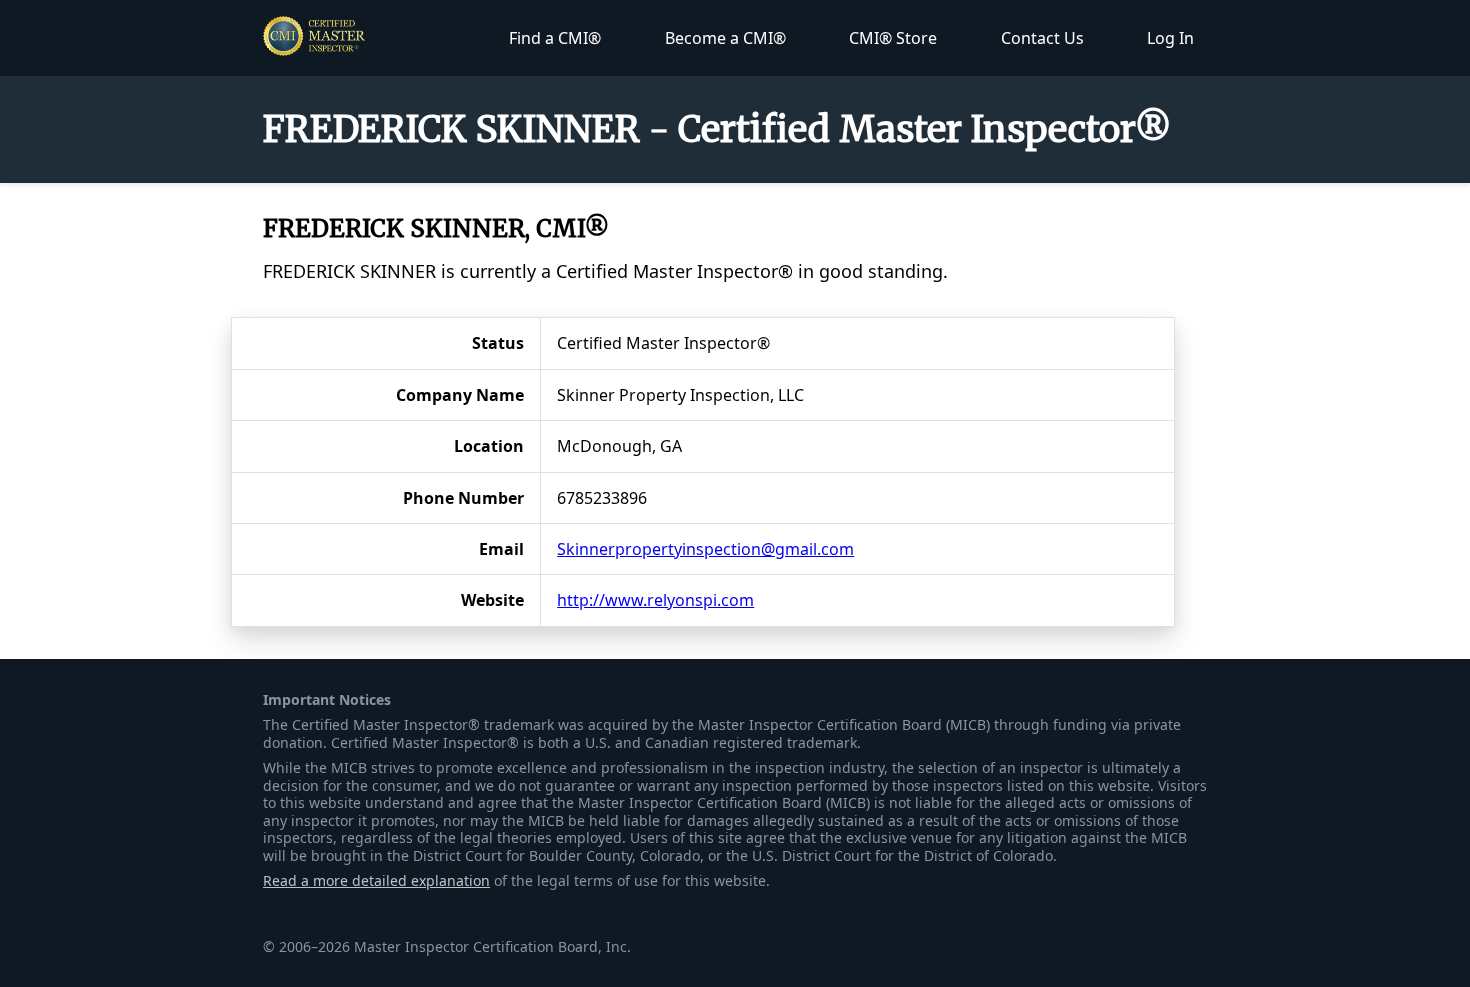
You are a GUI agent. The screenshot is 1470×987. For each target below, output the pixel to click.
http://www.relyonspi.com (655, 600)
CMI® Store (893, 38)
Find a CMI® (555, 38)
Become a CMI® (725, 38)
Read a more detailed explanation (376, 880)
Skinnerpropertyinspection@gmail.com (705, 549)
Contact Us (1042, 38)
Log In (1170, 38)
